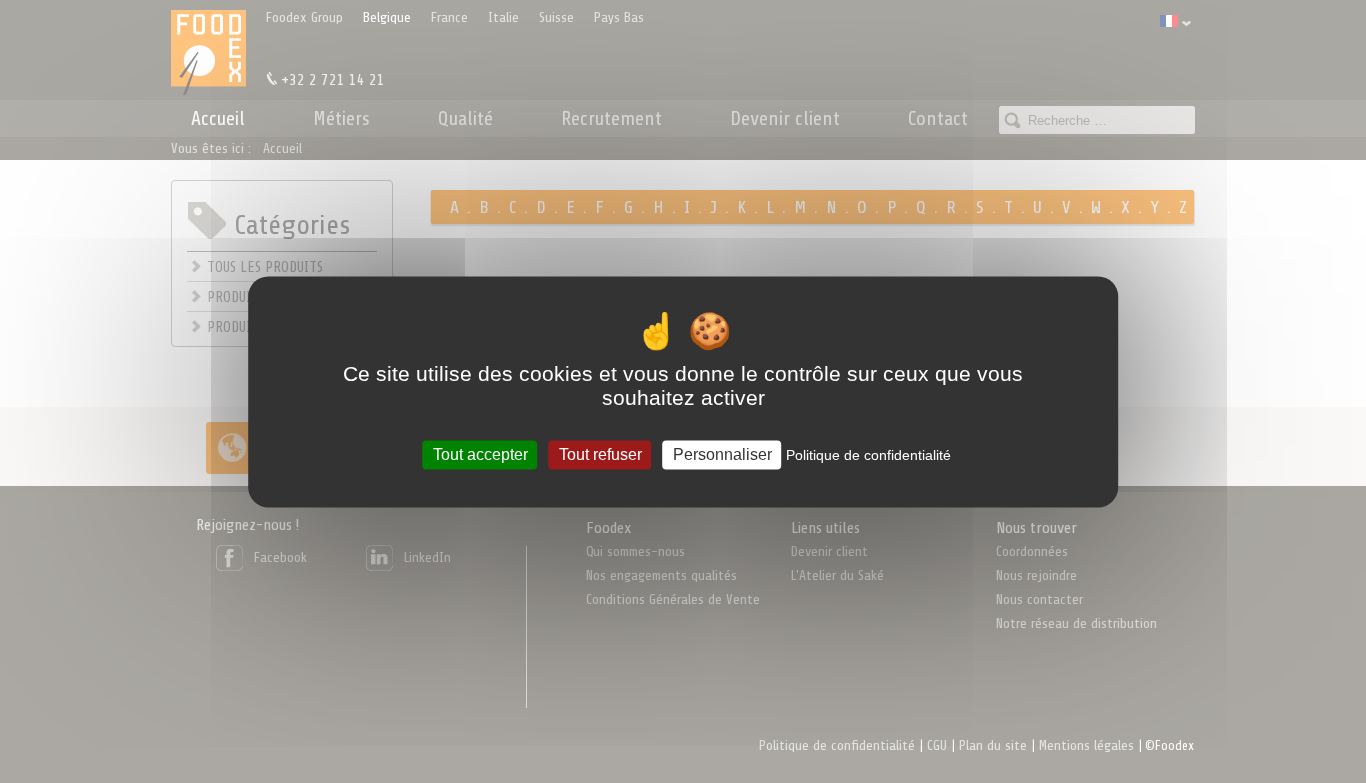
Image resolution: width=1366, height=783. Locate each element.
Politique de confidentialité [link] (868, 455)
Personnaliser (722, 454)
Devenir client (785, 118)
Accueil (218, 118)
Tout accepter (480, 454)
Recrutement (611, 118)
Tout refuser (600, 454)
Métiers (341, 118)
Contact (938, 118)
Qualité (465, 118)
